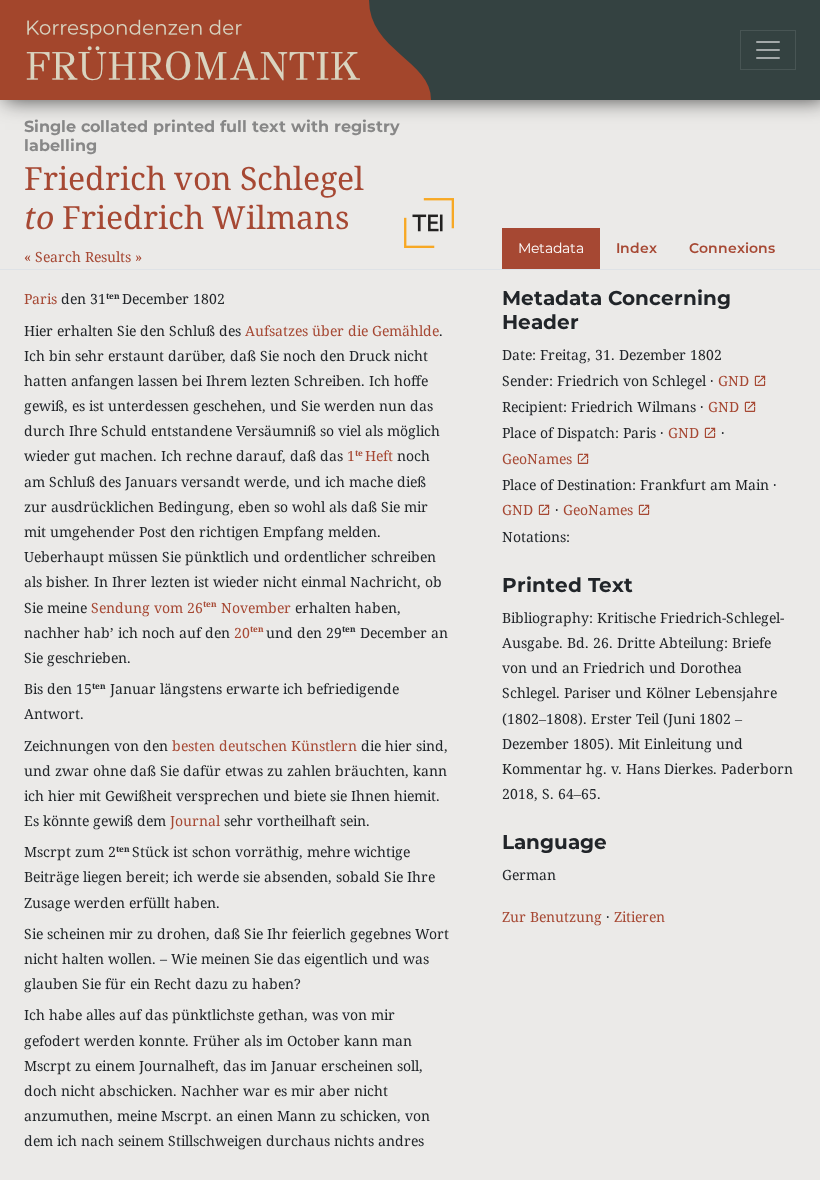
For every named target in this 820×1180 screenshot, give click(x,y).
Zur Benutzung (552, 916)
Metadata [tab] (551, 248)
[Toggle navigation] (768, 50)
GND (735, 380)
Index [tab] (636, 248)
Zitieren (639, 916)
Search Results (85, 256)
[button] (429, 223)
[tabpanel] (649, 607)
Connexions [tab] (732, 248)
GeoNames (539, 458)
